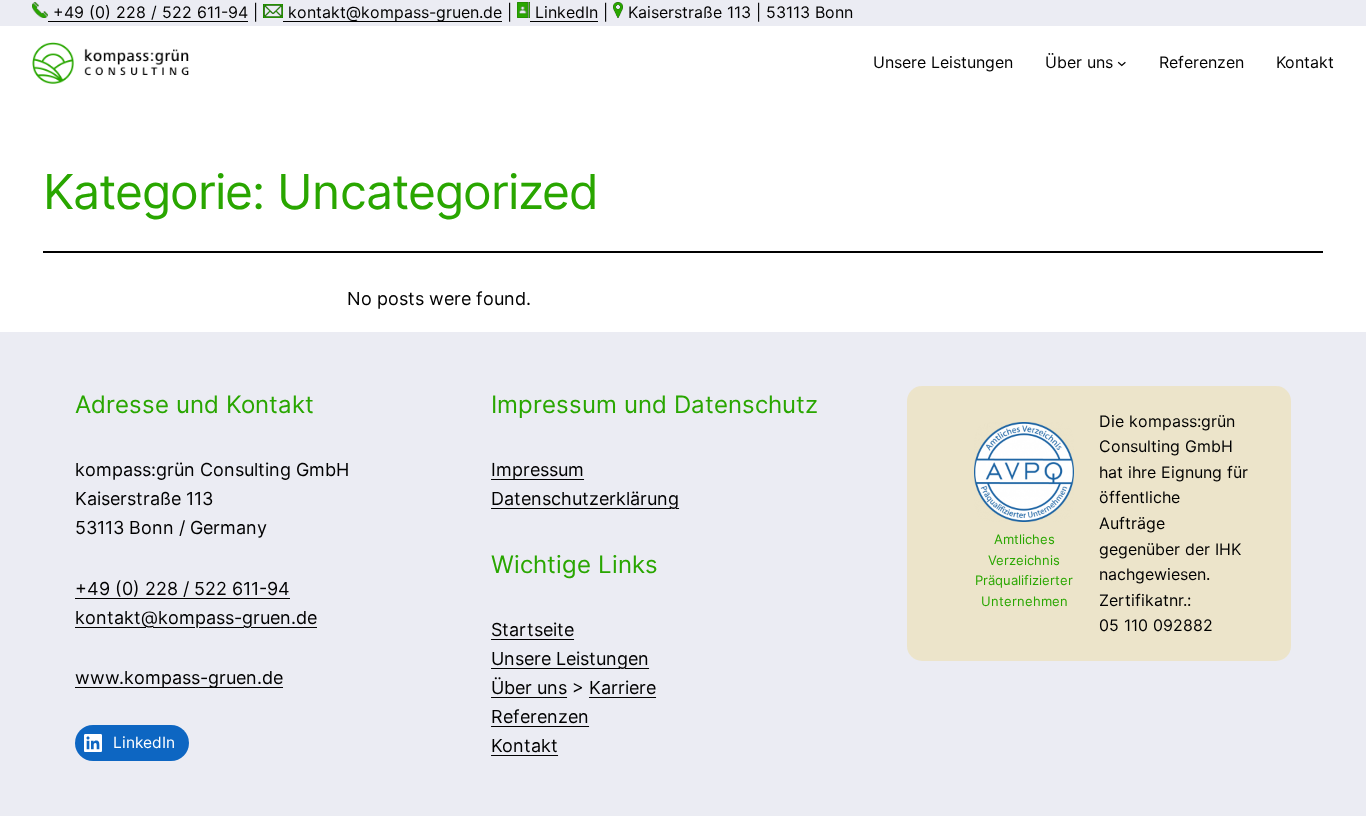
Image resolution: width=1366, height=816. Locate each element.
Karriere (622, 687)
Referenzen (540, 716)
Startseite (532, 629)
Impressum (537, 469)
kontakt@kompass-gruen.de (392, 12)
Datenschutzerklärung (585, 498)
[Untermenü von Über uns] (1122, 63)
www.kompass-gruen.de (179, 677)
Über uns (529, 687)
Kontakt (524, 745)
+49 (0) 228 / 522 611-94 (148, 12)
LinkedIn (564, 12)
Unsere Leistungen (570, 658)
